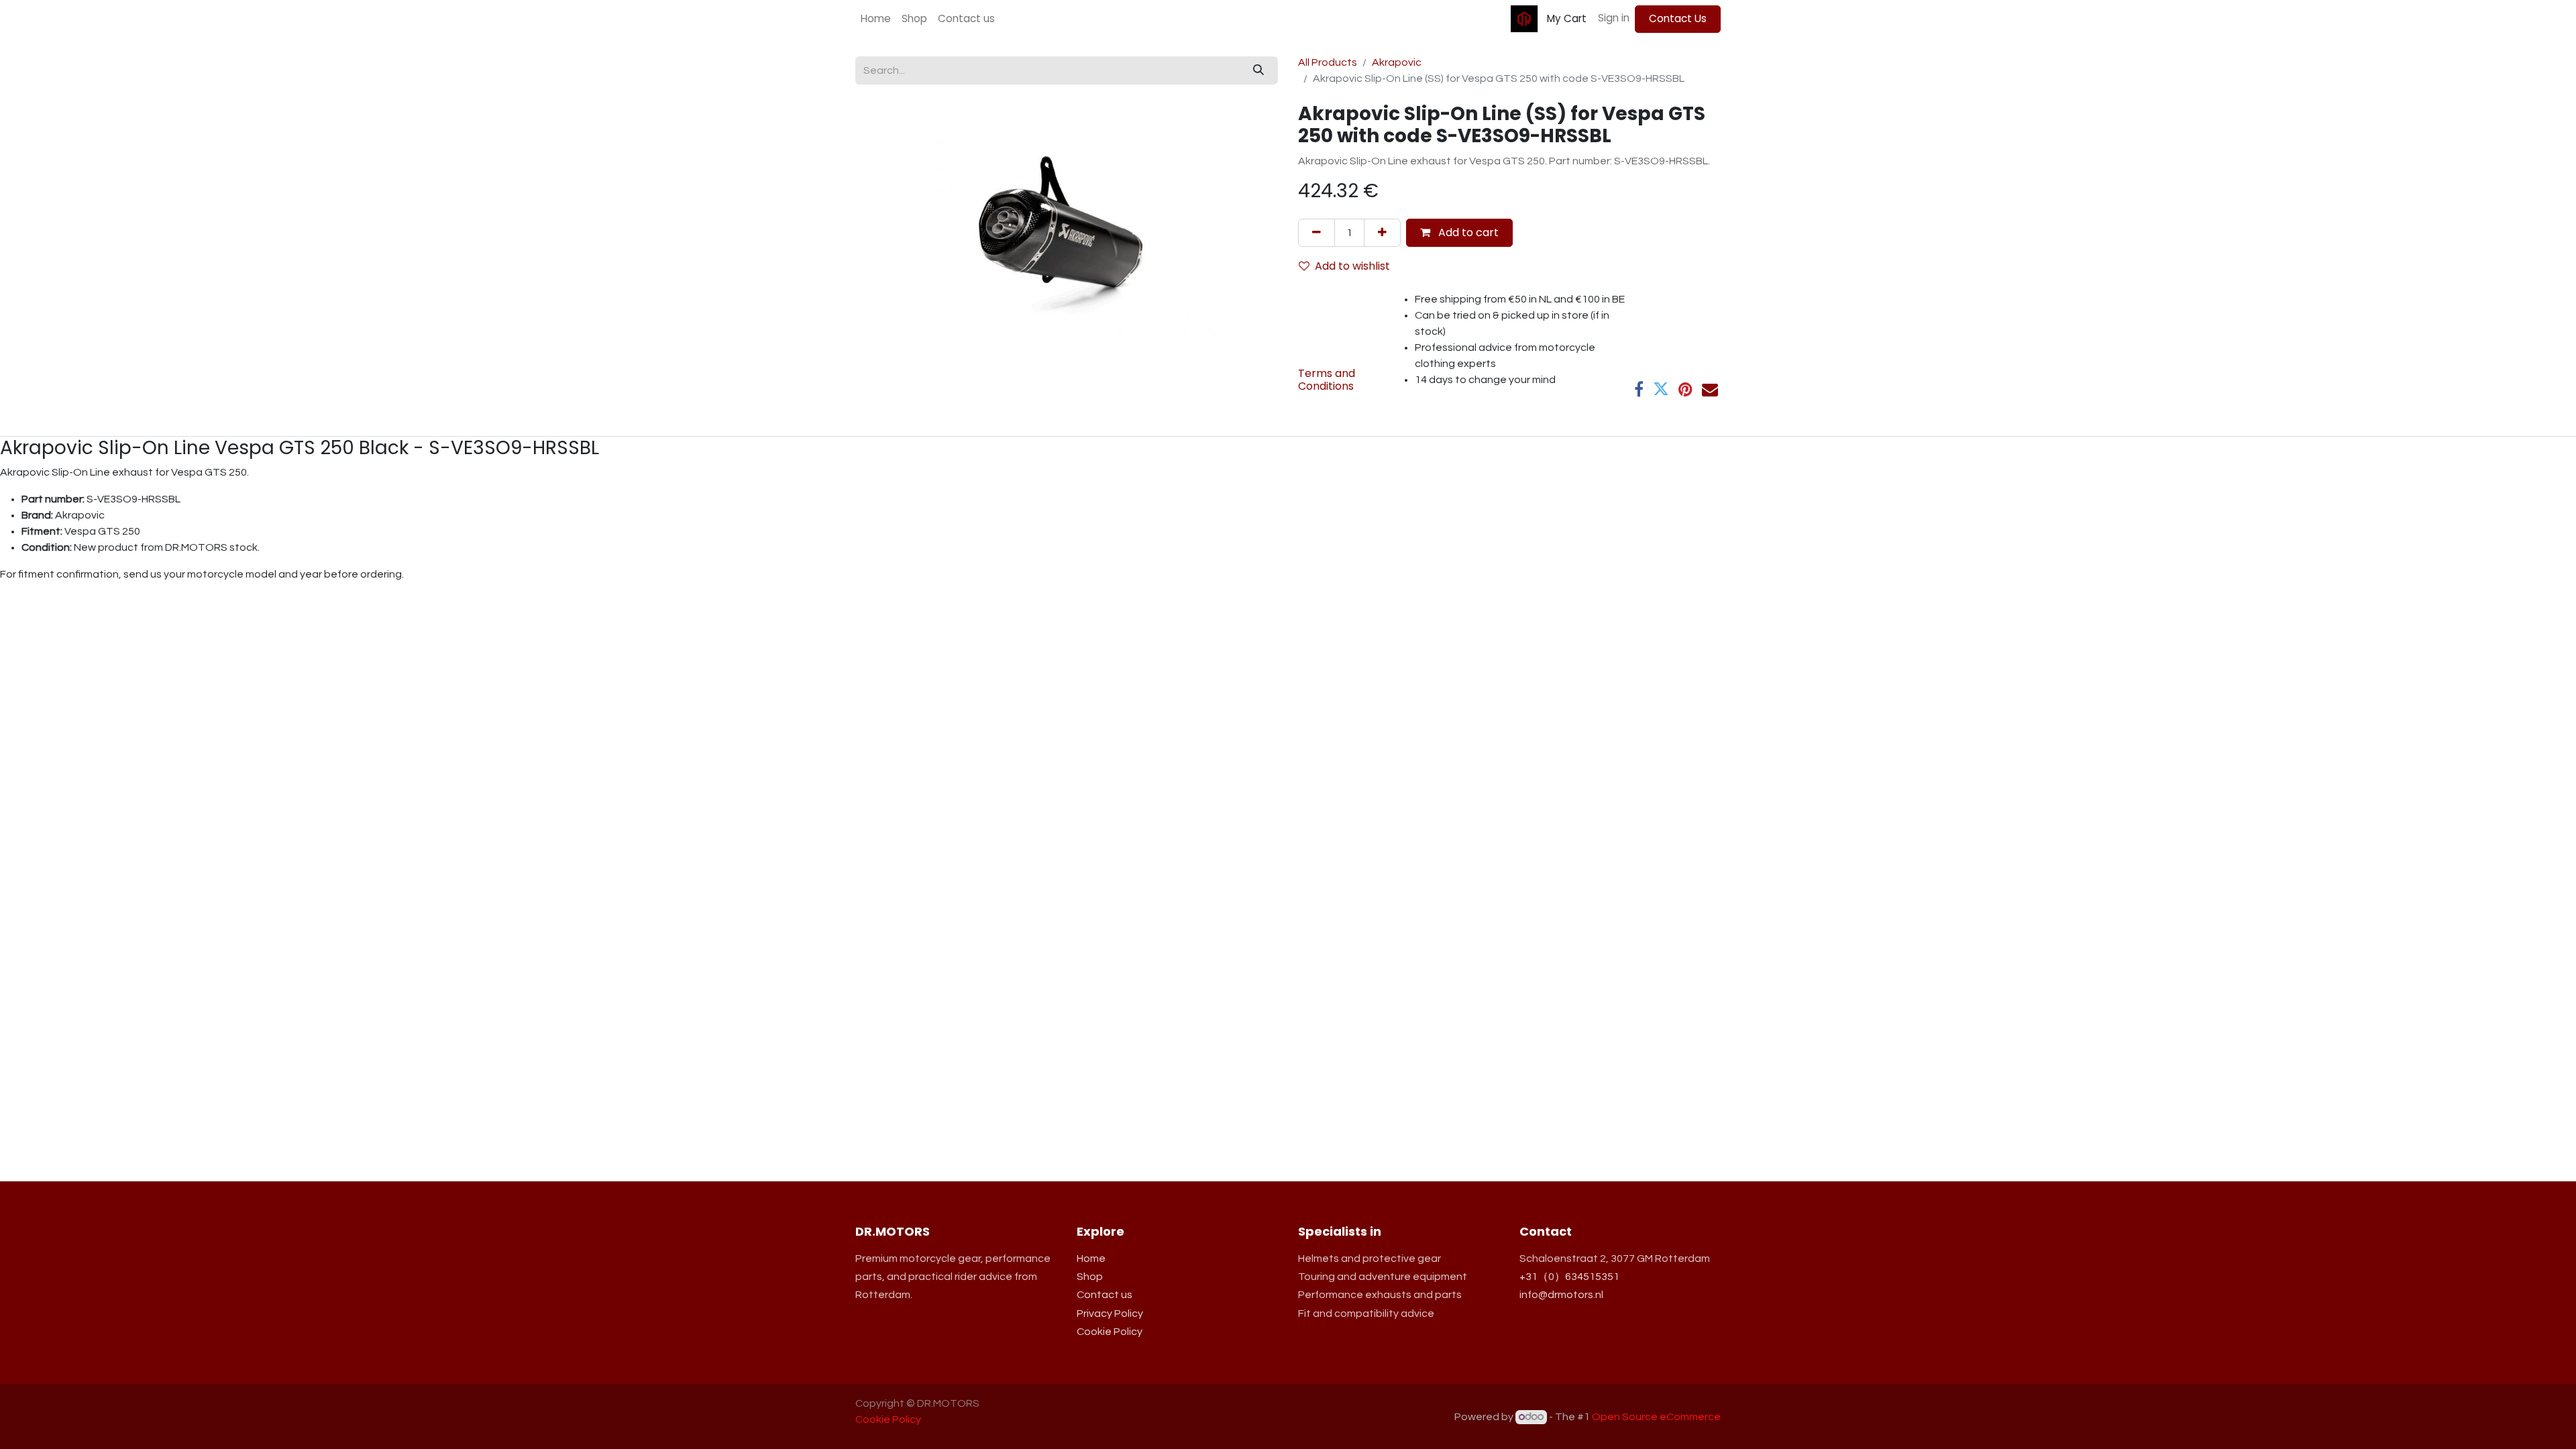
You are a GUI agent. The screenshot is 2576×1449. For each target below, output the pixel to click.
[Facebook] (1639, 389)
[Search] (1258, 70)
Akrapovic (1397, 62)
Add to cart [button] (1467, 232)
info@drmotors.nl (1561, 1295)
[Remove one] (1317, 233)
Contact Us (1678, 18)
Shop (1090, 1277)
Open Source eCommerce (1656, 1417)
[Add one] (1382, 233)
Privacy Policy (1110, 1313)
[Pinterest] (1685, 389)
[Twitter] (1661, 389)
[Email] (1710, 389)
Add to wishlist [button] (1352, 266)
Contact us (1105, 1295)
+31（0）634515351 (1569, 1277)
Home (1091, 1258)
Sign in (1614, 18)
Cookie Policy (1110, 1332)
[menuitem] (876, 19)
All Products (1328, 62)
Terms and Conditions (1327, 380)
